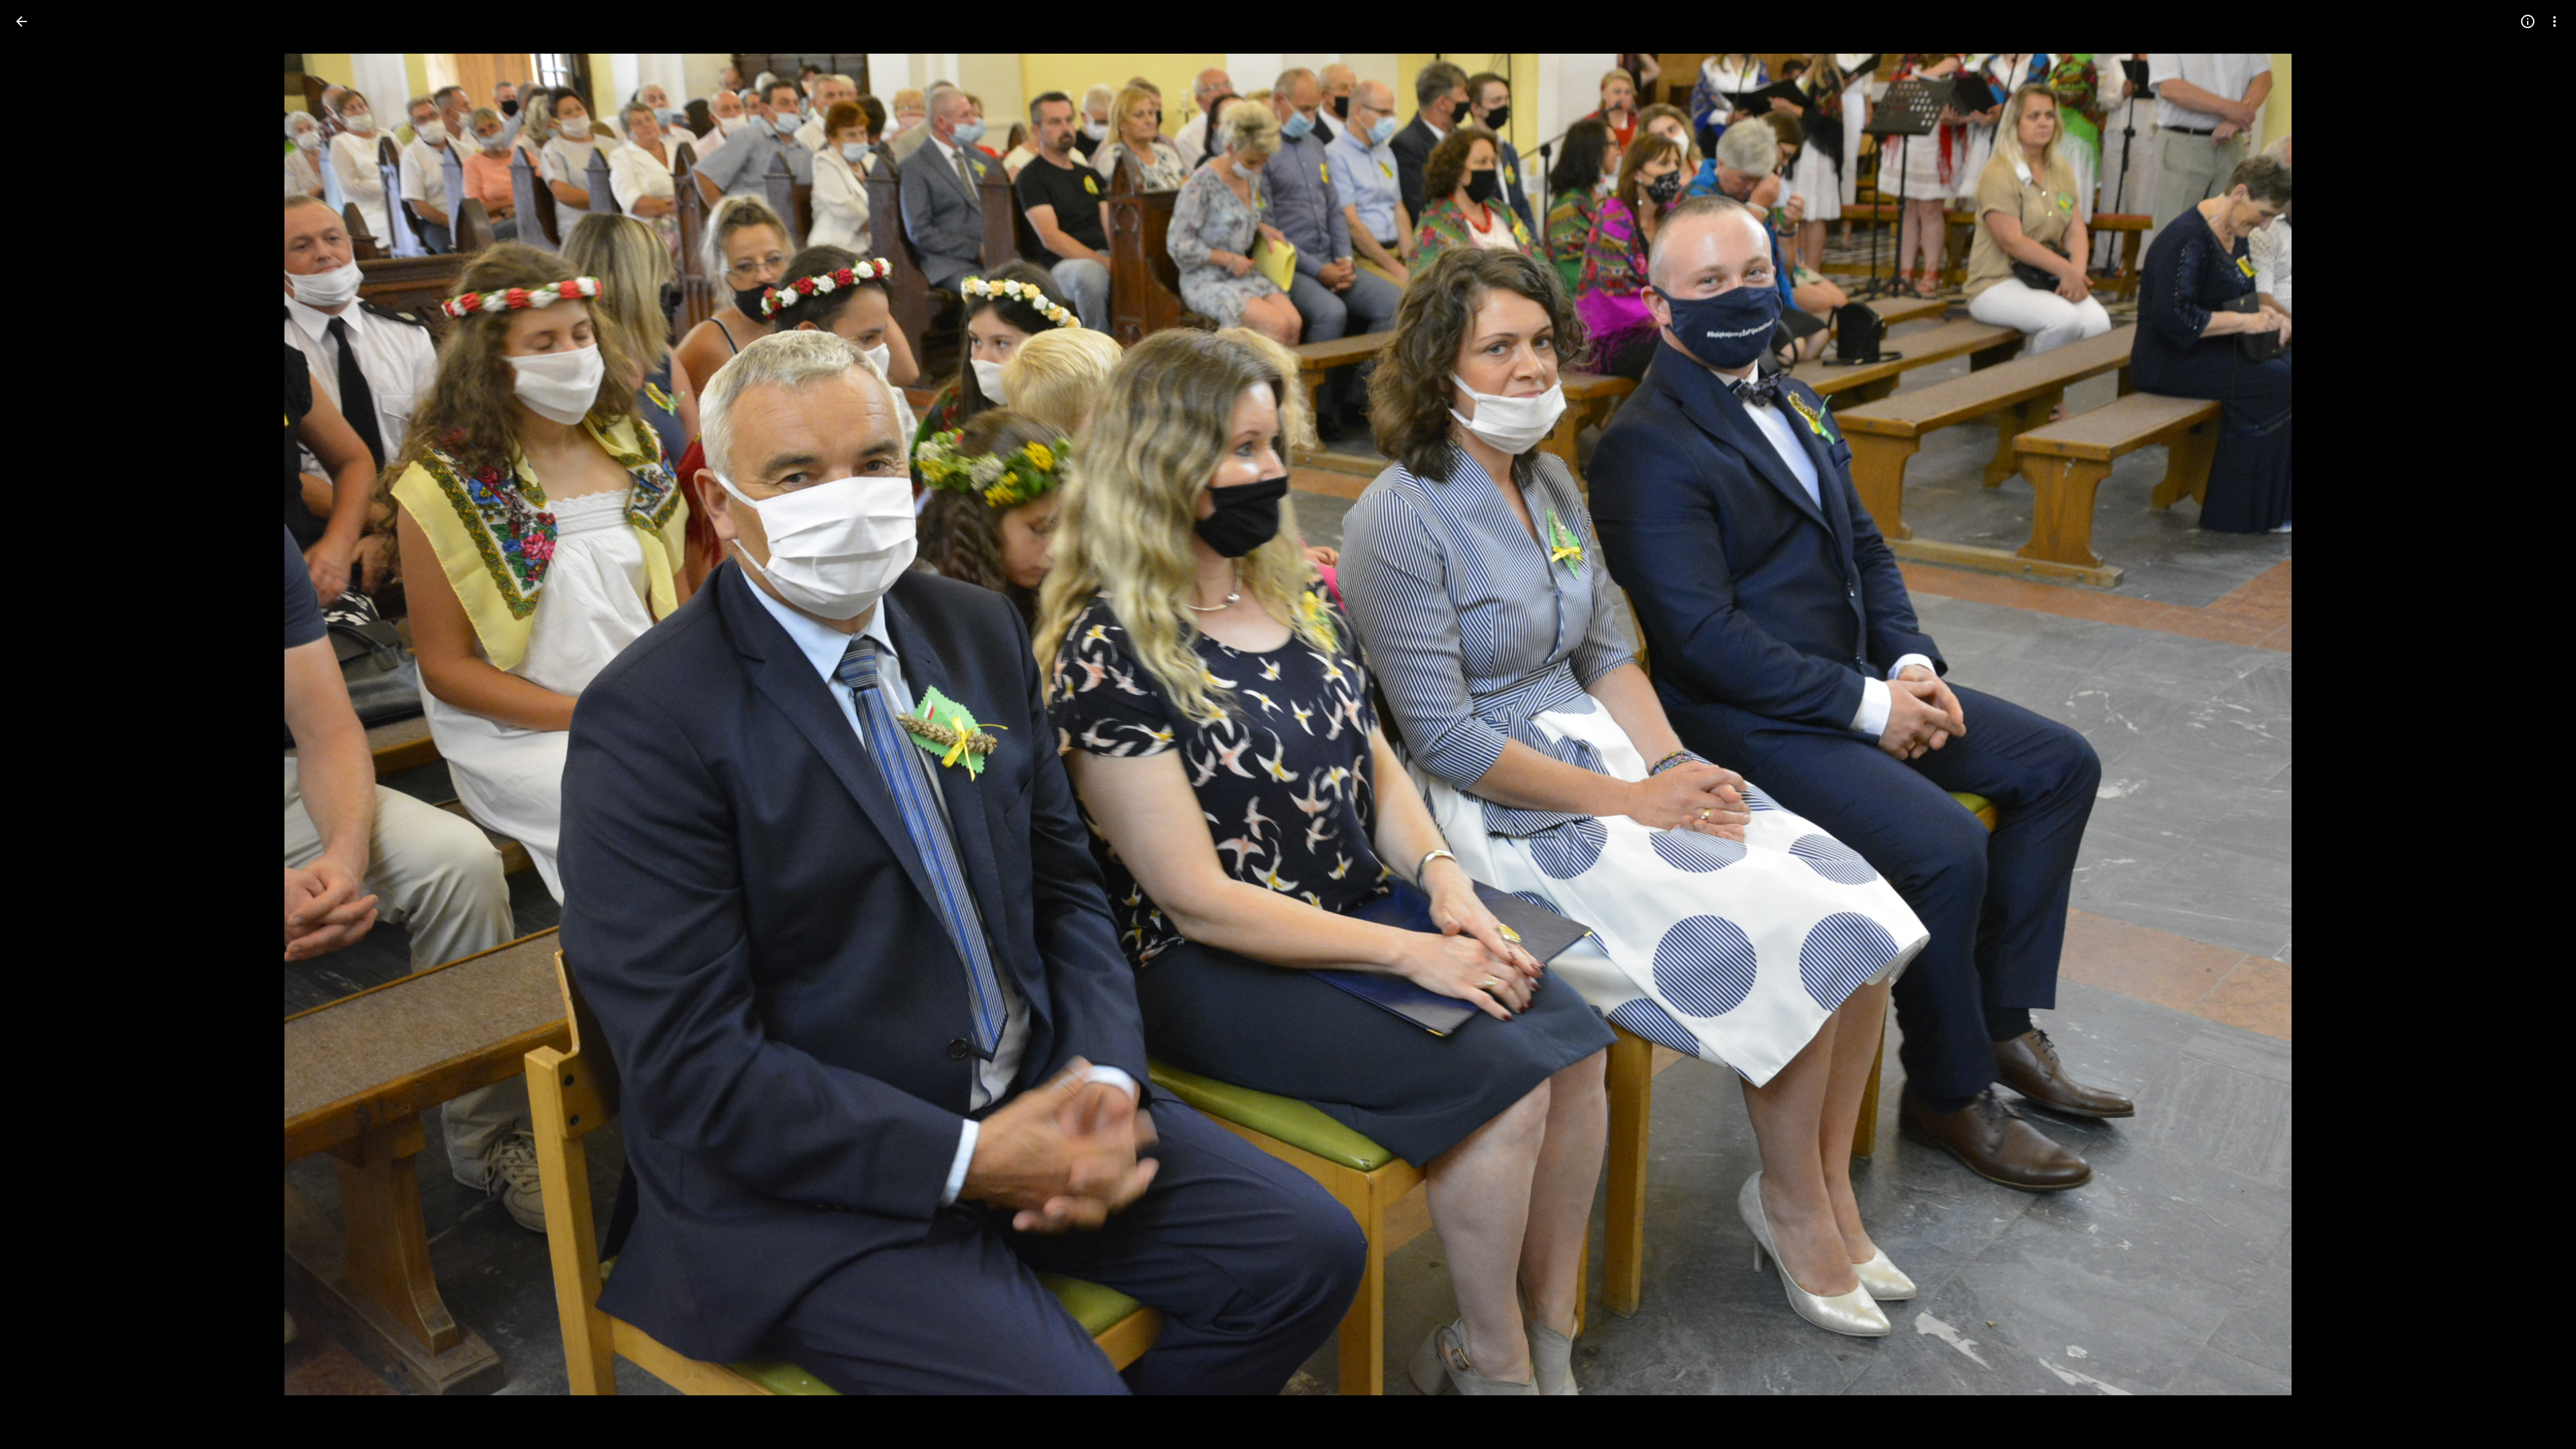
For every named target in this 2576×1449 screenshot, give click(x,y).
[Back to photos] (21, 21)
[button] (38, 724)
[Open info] (2528, 21)
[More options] (2555, 21)
